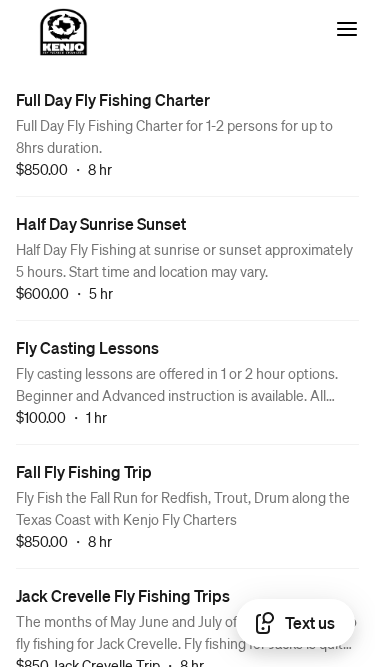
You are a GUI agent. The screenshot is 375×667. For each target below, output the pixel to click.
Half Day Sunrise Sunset (101, 223)
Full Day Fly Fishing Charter (113, 99)
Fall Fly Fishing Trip (84, 471)
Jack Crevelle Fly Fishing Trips (123, 595)
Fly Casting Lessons (87, 347)
